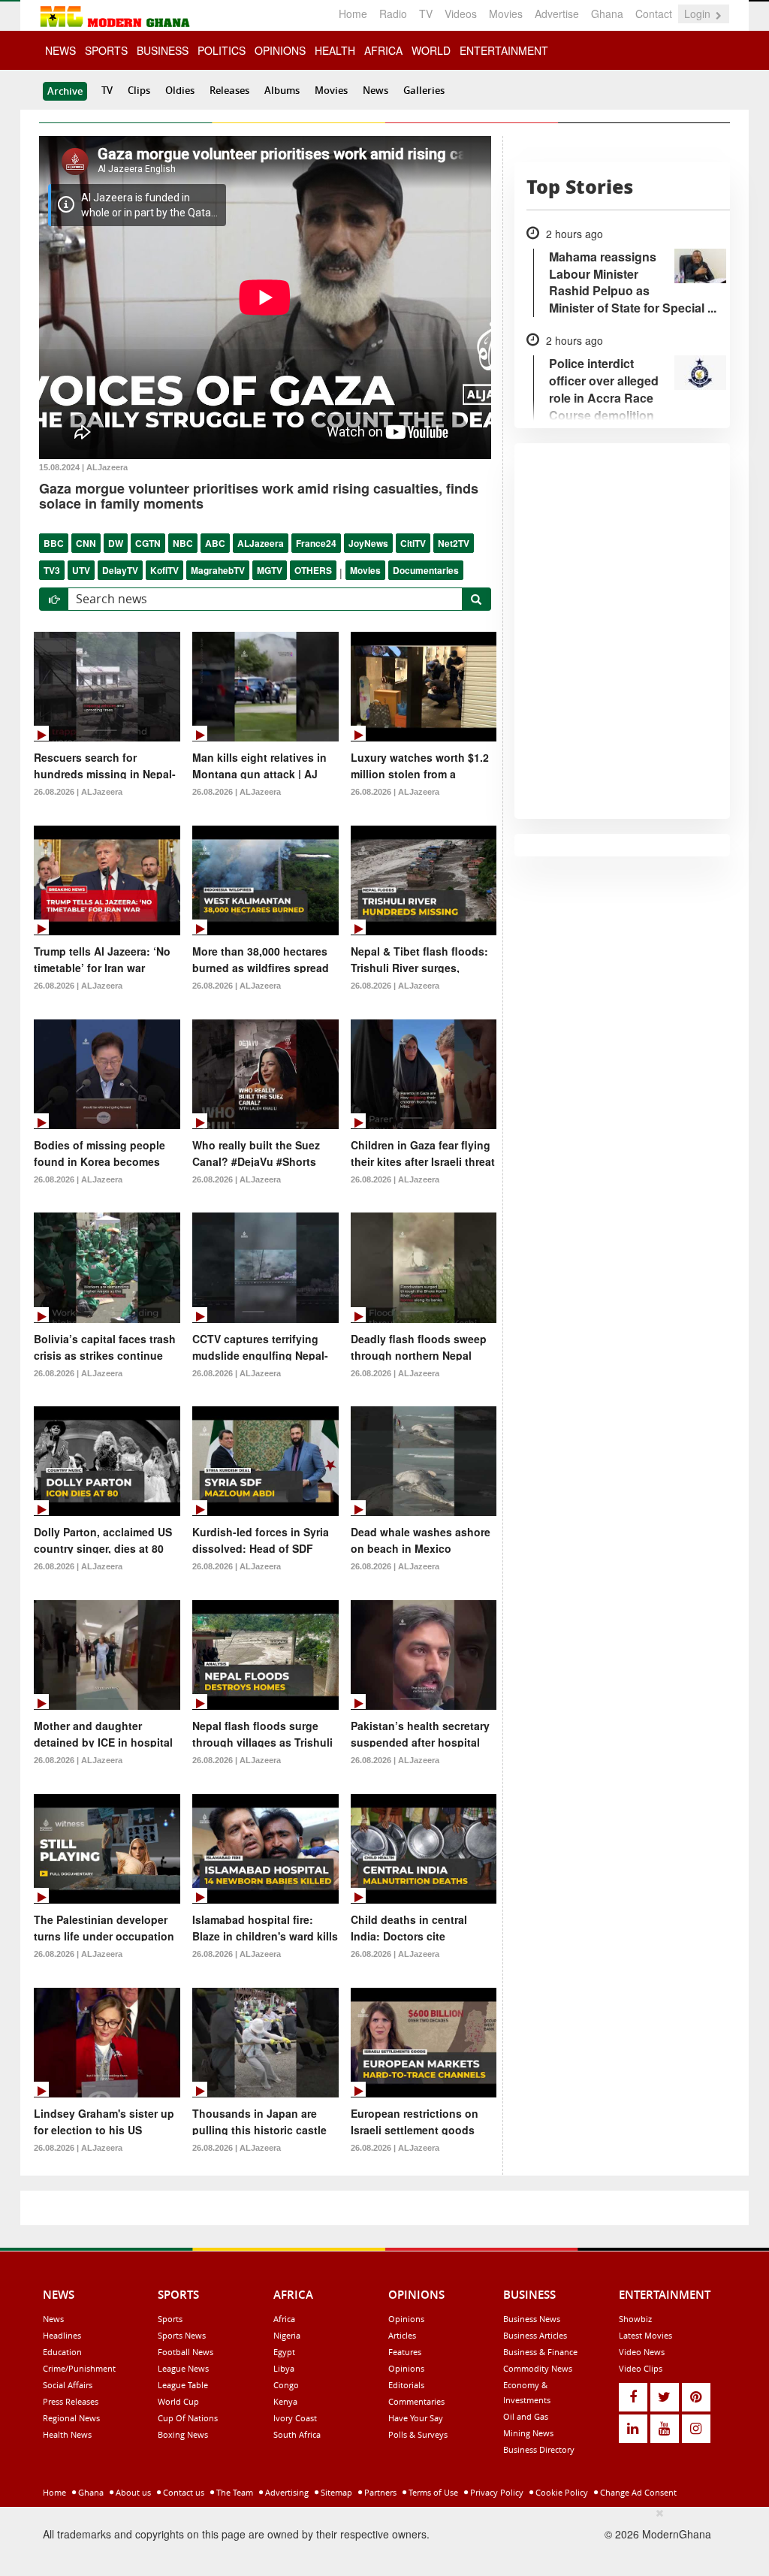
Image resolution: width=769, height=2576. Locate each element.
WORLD (431, 50)
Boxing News (183, 2434)
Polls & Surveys (418, 2434)
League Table (183, 2385)
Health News (67, 2434)
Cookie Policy (561, 2492)
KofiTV (164, 570)
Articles (402, 2335)
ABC (215, 543)
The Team (234, 2492)
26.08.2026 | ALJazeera (78, 792)
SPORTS (106, 50)
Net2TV (454, 543)
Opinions (406, 2319)
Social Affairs (68, 2385)
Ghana (607, 14)
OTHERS (313, 570)
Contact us (182, 2492)
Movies (506, 14)
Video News (642, 2352)
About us (132, 2492)
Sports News (182, 2335)
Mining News (528, 2433)
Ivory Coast (295, 2418)
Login (699, 14)
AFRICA (383, 50)
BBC (54, 543)
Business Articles (535, 2335)
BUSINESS (163, 50)
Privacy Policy (496, 2492)
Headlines (62, 2335)
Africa (284, 2319)
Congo (286, 2385)
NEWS (60, 50)
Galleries (424, 90)
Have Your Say (416, 2418)
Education (62, 2352)
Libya (284, 2368)
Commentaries (416, 2401)
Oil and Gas (526, 2416)
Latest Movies (645, 2335)
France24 (316, 543)
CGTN (148, 543)
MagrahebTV (218, 570)
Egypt (284, 2352)
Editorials (406, 2385)
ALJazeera (261, 543)
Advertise (557, 14)
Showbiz (635, 2319)
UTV (81, 570)
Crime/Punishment (79, 2368)
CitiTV (413, 543)
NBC (183, 543)
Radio (393, 14)
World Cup (178, 2401)
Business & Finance (540, 2352)
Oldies (180, 90)
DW (116, 543)
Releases (229, 90)
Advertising (286, 2492)
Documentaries (426, 570)
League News (183, 2368)
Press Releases (71, 2401)
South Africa (297, 2434)
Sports (170, 2319)
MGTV (270, 570)
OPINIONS (280, 50)
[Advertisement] (379, 2539)
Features (405, 2352)
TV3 (52, 570)
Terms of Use (432, 2492)
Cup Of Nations (188, 2418)
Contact (654, 14)
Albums (282, 90)
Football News (185, 2352)
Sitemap (335, 2492)
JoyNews (368, 543)
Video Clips (641, 2368)
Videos (461, 14)
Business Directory (539, 2449)
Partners (379, 2492)
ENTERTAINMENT (504, 50)
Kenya (285, 2401)
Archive (65, 91)
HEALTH (335, 50)
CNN (86, 543)
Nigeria (287, 2335)
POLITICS (222, 50)
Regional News (71, 2418)
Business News (532, 2319)
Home (353, 14)
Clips (139, 90)
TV (426, 14)
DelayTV (120, 570)
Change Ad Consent (637, 2492)
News (375, 90)
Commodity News (538, 2368)
